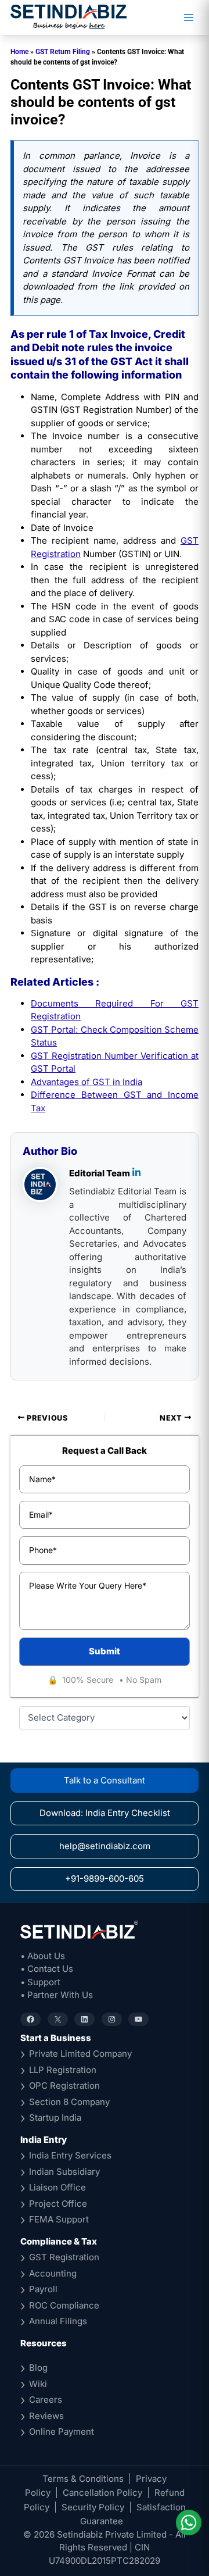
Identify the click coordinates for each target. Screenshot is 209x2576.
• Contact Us (47, 1969)
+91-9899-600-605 (105, 1879)
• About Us (43, 1956)
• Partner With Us (57, 1995)
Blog (38, 2368)
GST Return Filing (63, 52)
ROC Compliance (64, 2305)
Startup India (55, 2117)
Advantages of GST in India (87, 1082)
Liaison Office (57, 2187)
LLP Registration (63, 2070)
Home (19, 52)
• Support (40, 1982)
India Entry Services (70, 2155)
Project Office (58, 2204)
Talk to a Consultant (105, 1780)
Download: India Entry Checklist (105, 1813)
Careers (46, 2400)
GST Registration (64, 2257)
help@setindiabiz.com (105, 1846)
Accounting (53, 2273)
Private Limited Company (80, 2054)
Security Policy (93, 2507)
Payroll (43, 2289)
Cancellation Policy (102, 2493)
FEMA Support (59, 2219)
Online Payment (62, 2431)
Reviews (46, 2416)
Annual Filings (58, 2321)
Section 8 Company (69, 2102)
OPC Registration (64, 2086)
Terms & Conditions (83, 2479)
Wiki (38, 2384)
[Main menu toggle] (188, 18)
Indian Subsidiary (64, 2172)
